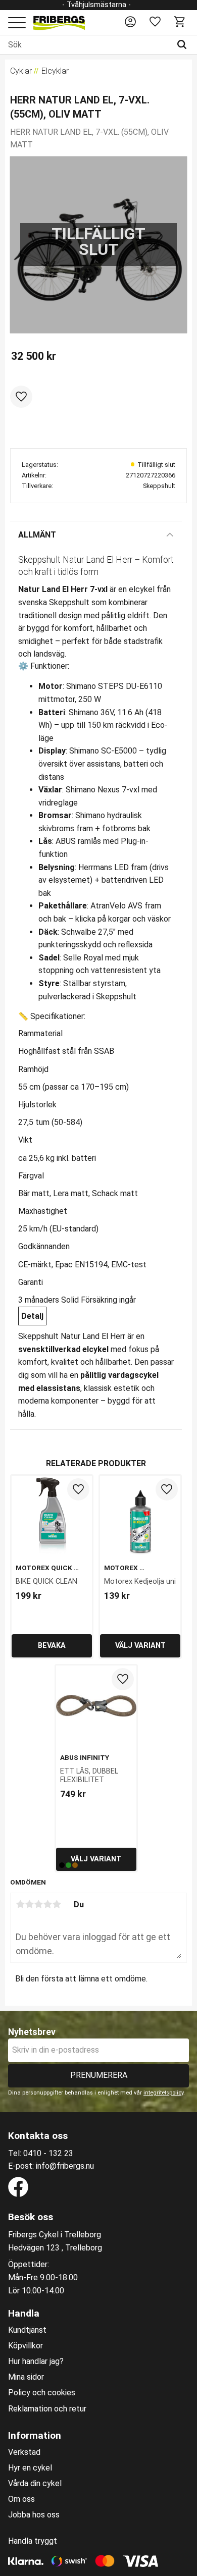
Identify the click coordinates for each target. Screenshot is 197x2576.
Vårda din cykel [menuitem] (35, 2484)
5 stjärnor (57, 1904)
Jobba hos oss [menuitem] (34, 2515)
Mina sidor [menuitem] (26, 2377)
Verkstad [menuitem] (24, 2452)
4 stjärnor (47, 1904)
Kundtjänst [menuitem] (27, 2330)
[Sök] (184, 45)
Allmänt (37, 535)
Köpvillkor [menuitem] (26, 2346)
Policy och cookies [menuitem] (42, 2393)
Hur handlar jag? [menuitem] (36, 2362)
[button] (17, 23)
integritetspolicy (163, 2093)
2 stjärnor (29, 1904)
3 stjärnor (38, 1904)
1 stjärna (20, 1904)
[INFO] (52, 1646)
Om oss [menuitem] (21, 2499)
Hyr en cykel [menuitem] (30, 2468)
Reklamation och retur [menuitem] (47, 2409)
